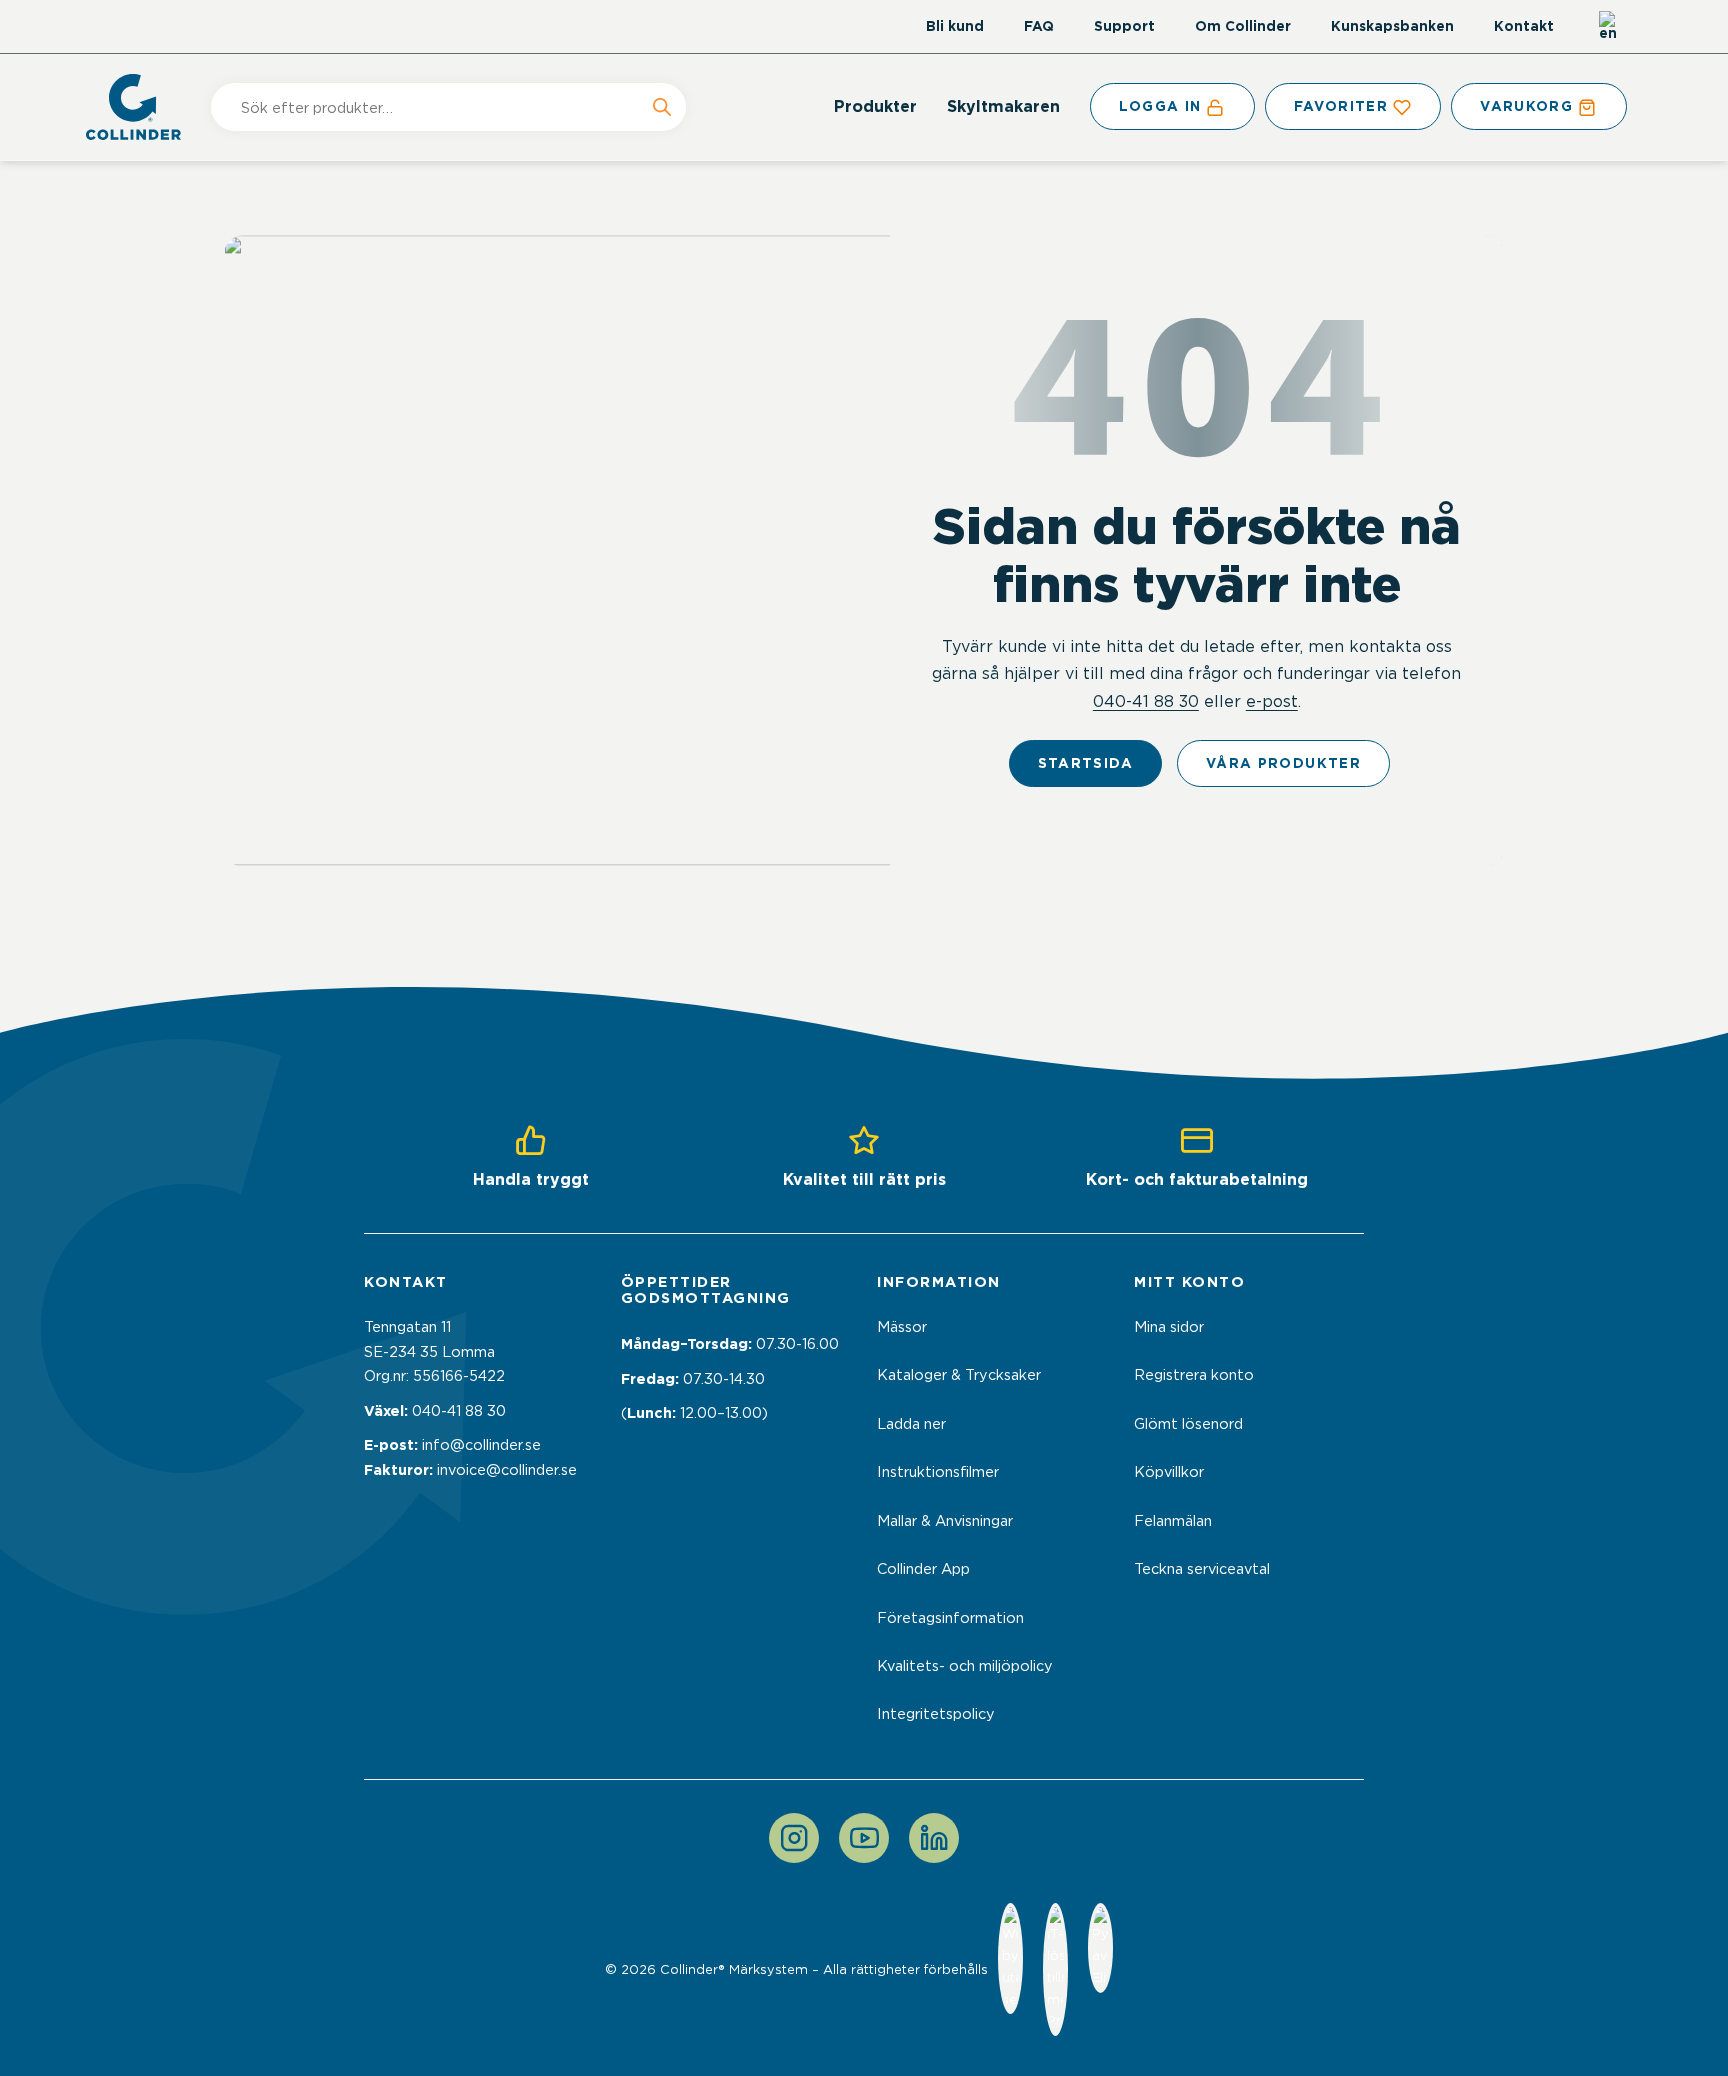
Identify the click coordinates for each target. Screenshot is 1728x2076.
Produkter (875, 106)
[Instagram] (794, 1838)
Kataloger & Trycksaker (959, 1375)
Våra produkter (1283, 763)
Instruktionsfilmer (938, 1472)
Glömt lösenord (1188, 1424)
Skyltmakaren (1003, 106)
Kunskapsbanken (1392, 26)
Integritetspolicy (936, 1714)
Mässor (902, 1327)
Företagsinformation (950, 1618)
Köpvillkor (1169, 1472)
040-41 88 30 (1146, 701)
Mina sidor (1169, 1327)
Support (1124, 26)
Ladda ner (911, 1424)
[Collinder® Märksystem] (143, 107)
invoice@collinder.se (507, 1470)
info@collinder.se (481, 1445)
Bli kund (955, 26)
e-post (1272, 701)
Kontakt (1524, 26)
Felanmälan (1173, 1521)
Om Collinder (1243, 26)
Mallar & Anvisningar (945, 1521)
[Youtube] (864, 1838)
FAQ (1039, 26)
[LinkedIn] (934, 1838)
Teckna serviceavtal (1202, 1569)
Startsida (1085, 763)
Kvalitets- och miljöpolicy (965, 1666)
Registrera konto (1194, 1375)
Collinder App (923, 1569)
